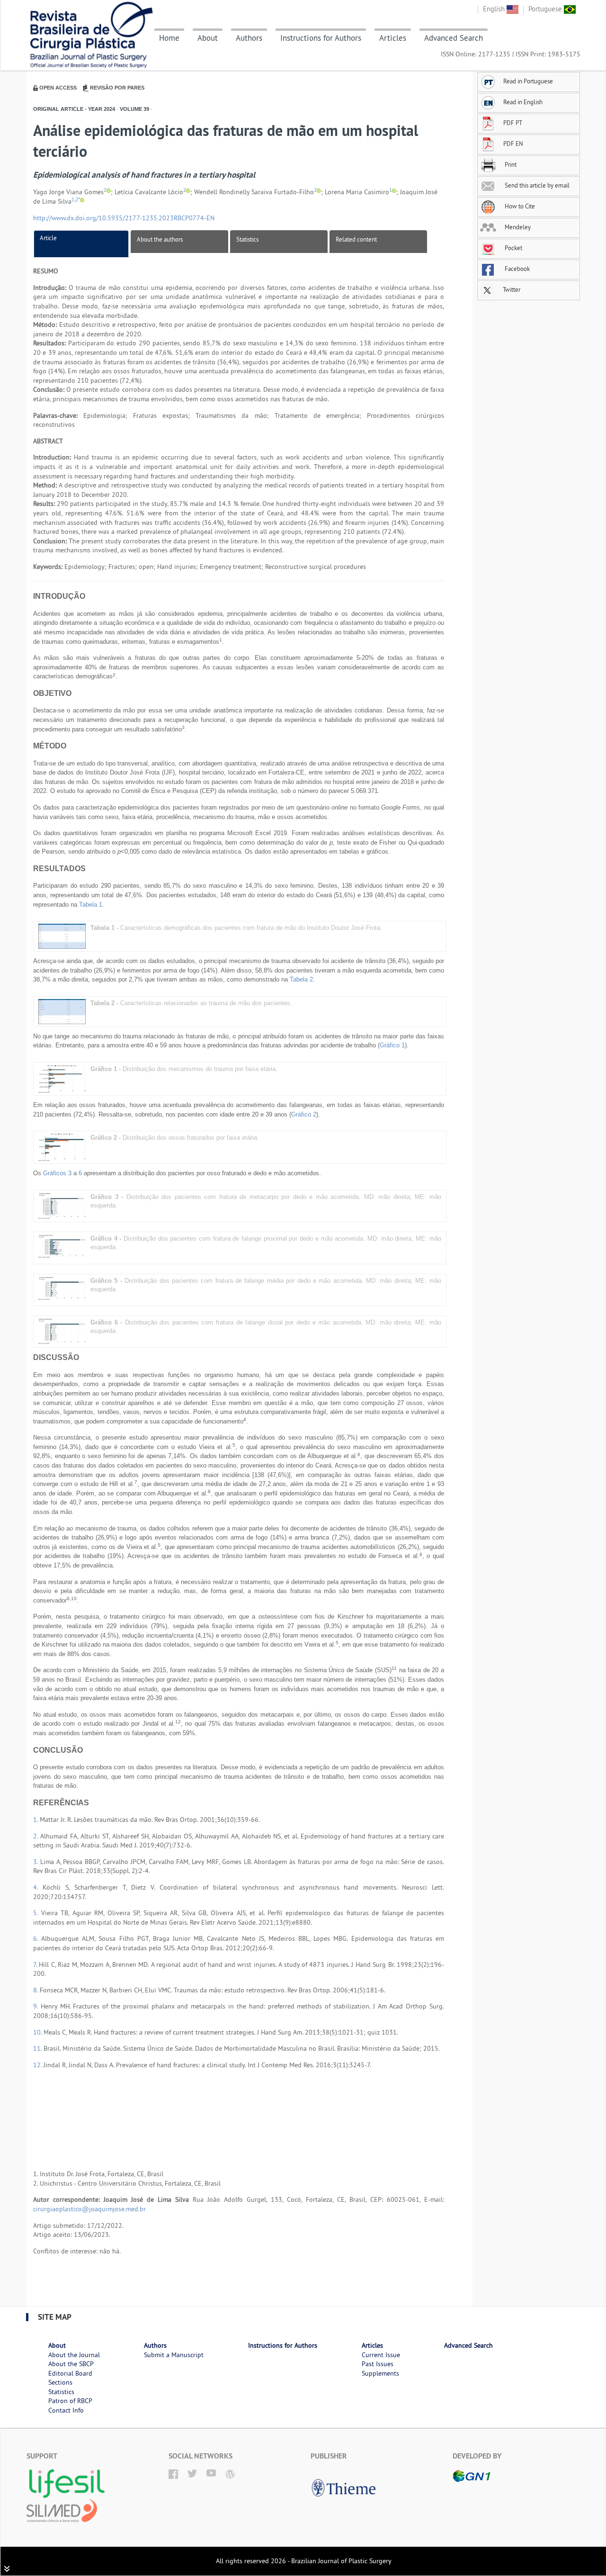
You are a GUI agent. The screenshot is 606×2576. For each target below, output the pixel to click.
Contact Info (66, 2410)
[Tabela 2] (62, 1011)
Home (169, 38)
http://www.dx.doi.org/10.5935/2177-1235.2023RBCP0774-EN (124, 218)
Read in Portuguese (528, 81)
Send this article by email (536, 185)
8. (36, 1990)
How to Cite (519, 206)
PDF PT (513, 123)
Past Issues (378, 2364)
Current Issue (381, 2355)
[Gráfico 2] (62, 1147)
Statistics (247, 239)
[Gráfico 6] (62, 1330)
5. (37, 1913)
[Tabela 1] (62, 936)
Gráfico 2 (304, 1114)
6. (37, 1938)
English (495, 9)
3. (37, 1862)
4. (38, 1887)
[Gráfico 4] (62, 1246)
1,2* (76, 200)
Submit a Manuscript (174, 2355)
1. (36, 1819)
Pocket (513, 248)
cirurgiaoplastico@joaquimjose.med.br (89, 2209)
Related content (356, 239)
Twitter (511, 289)
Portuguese (546, 9)
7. (36, 1964)
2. (37, 1836)
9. (37, 2006)
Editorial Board (70, 2373)
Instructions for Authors (321, 38)
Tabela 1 (91, 905)
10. (38, 2032)
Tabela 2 (301, 979)
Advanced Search (454, 38)
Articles (393, 38)
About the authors (160, 239)
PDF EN (513, 144)
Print (510, 164)
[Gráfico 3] (62, 1205)
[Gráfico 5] (62, 1288)
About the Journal (74, 2355)
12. (38, 2065)
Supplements (380, 2373)
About (208, 38)
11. (38, 2048)
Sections (60, 2382)
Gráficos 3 (57, 1173)
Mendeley (517, 227)
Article (48, 238)
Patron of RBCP (70, 2401)
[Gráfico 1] (62, 1078)
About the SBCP (71, 2364)
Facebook (517, 269)
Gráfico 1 (392, 1045)
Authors (249, 38)
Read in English (523, 102)
